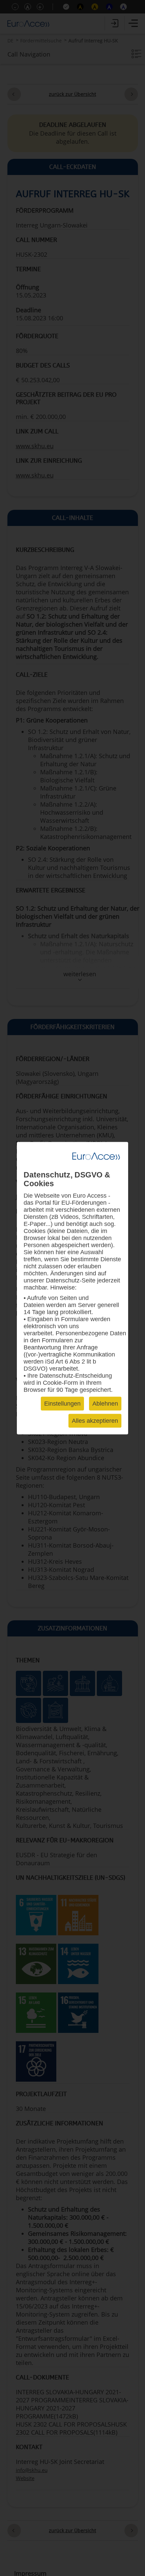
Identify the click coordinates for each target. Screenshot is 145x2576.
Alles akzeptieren (95, 1420)
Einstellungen (62, 1403)
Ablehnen (105, 1403)
